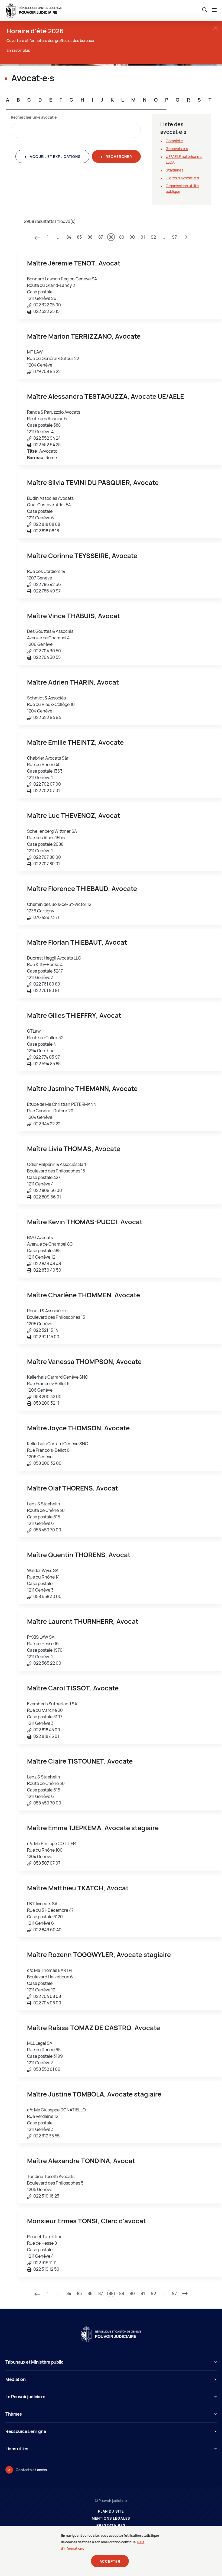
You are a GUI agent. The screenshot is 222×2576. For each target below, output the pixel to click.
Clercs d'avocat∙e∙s (182, 178)
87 (101, 237)
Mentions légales (111, 2518)
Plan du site (111, 2511)
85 (79, 237)
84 (69, 237)
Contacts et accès (31, 2470)
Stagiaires (174, 170)
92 (153, 237)
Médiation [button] (16, 2379)
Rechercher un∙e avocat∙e (34, 117)
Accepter (110, 2561)
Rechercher (118, 157)
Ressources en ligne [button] (26, 2431)
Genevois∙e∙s (177, 149)
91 (143, 237)
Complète (174, 141)
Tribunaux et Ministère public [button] (34, 2362)
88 (111, 237)
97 (174, 237)
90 (132, 237)
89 (122, 237)
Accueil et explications (54, 157)
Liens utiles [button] (17, 2449)
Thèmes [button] (14, 2414)
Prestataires (111, 2525)
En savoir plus (18, 50)
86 (90, 237)
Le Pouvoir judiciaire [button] (25, 2397)
